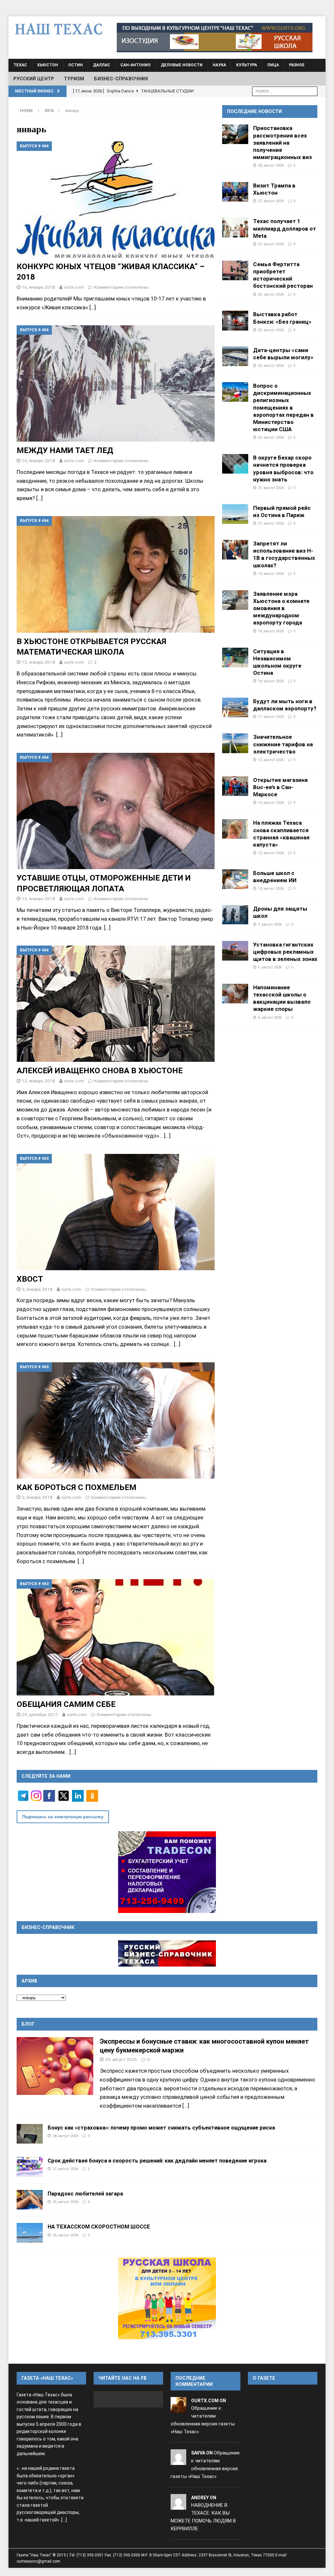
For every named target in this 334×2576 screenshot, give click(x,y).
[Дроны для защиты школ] (235, 915)
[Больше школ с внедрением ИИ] (235, 879)
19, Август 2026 (271, 574)
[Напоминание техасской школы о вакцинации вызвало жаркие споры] (235, 994)
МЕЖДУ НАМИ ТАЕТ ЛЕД (65, 450)
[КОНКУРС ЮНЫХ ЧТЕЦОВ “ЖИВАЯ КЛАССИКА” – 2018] (116, 200)
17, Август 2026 (271, 717)
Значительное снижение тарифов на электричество (283, 744)
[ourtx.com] (178, 2408)
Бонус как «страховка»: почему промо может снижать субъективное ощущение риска (161, 2128)
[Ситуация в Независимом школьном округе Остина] (235, 657)
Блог (28, 2024)
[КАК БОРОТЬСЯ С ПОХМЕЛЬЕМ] (116, 1420)
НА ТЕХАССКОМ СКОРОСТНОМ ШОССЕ (99, 2227)
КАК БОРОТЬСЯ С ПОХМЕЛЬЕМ (76, 1487)
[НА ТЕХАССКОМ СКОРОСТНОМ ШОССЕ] (30, 2233)
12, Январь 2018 (38, 1081)
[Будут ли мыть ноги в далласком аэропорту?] (235, 707)
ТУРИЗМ (74, 79)
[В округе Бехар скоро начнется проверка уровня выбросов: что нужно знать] (235, 464)
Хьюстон (48, 65)
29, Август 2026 (121, 2059)
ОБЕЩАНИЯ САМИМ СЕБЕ (66, 1704)
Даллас (102, 65)
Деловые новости (182, 65)
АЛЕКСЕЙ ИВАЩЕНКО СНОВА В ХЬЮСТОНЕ (100, 1070)
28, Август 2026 (271, 165)
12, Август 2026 (271, 802)
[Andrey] (178, 2505)
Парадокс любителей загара (85, 2194)
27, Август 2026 (271, 201)
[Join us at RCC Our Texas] (215, 38)
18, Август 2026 (271, 631)
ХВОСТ (30, 1279)
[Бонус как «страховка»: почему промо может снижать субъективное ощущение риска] (30, 2134)
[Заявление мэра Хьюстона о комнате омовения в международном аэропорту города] (235, 600)
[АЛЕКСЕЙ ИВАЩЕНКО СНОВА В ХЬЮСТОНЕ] (116, 1004)
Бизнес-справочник (121, 79)
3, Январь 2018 (37, 1289)
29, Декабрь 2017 (40, 1714)
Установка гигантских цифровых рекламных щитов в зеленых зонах (285, 952)
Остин (76, 65)
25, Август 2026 (271, 330)
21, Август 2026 (271, 488)
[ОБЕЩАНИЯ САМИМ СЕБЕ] (116, 1637)
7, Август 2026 (270, 924)
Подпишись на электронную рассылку (63, 1817)
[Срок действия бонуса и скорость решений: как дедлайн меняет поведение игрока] (30, 2167)
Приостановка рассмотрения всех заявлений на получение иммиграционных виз (282, 143)
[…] (93, 307)
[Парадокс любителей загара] (30, 2200)
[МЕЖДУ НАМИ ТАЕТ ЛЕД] (116, 383)
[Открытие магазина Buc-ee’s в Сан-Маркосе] (235, 786)
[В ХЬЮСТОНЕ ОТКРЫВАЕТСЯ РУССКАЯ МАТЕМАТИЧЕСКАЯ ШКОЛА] (116, 574)
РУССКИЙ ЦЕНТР (34, 79)
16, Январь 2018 (38, 287)
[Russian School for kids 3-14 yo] (167, 2298)
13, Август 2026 (271, 760)
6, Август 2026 (270, 967)
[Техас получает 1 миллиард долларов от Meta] (235, 227)
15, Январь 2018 (38, 662)
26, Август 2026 (271, 294)
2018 (49, 111)
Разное (297, 65)
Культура (247, 65)
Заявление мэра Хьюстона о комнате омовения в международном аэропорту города (281, 608)
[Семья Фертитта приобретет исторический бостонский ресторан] (235, 270)
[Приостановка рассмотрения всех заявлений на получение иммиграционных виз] (235, 134)
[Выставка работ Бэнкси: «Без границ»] (235, 320)
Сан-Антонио (136, 65)
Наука (219, 65)
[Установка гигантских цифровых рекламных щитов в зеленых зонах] (235, 951)
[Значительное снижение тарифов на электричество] (235, 743)
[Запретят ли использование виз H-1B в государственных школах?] (235, 550)
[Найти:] (285, 91)
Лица (273, 65)
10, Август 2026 (271, 888)
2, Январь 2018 (37, 1497)
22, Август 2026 (271, 437)
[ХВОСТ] (116, 1212)
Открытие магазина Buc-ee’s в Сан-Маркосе (280, 787)
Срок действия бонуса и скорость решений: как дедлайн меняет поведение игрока (157, 2161)
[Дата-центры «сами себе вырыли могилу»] (235, 356)
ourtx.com (74, 287)
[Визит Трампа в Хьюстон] (235, 192)
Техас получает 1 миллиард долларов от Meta (285, 228)
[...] (186, 2106)
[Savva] (178, 2461)
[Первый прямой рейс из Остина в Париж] (235, 514)
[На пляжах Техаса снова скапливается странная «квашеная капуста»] (235, 829)
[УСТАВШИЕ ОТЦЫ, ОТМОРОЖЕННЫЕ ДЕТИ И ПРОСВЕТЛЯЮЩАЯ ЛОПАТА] (116, 811)
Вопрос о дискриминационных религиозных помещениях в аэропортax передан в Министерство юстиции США (283, 407)
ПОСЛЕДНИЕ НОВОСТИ (254, 111)
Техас (20, 65)
